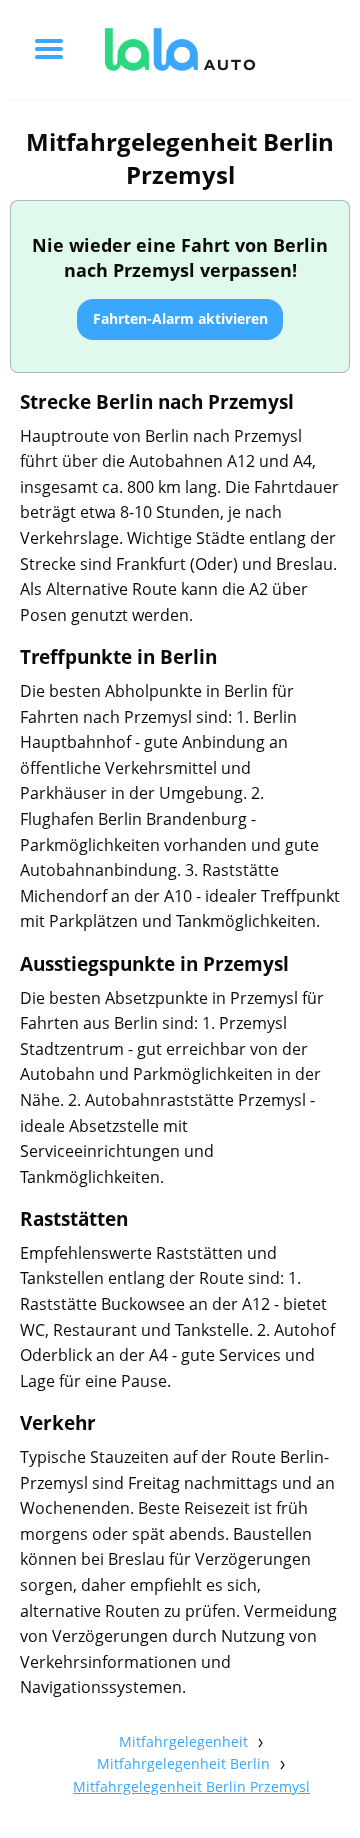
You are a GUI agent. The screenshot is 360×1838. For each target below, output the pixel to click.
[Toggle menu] (49, 49)
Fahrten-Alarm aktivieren (180, 318)
